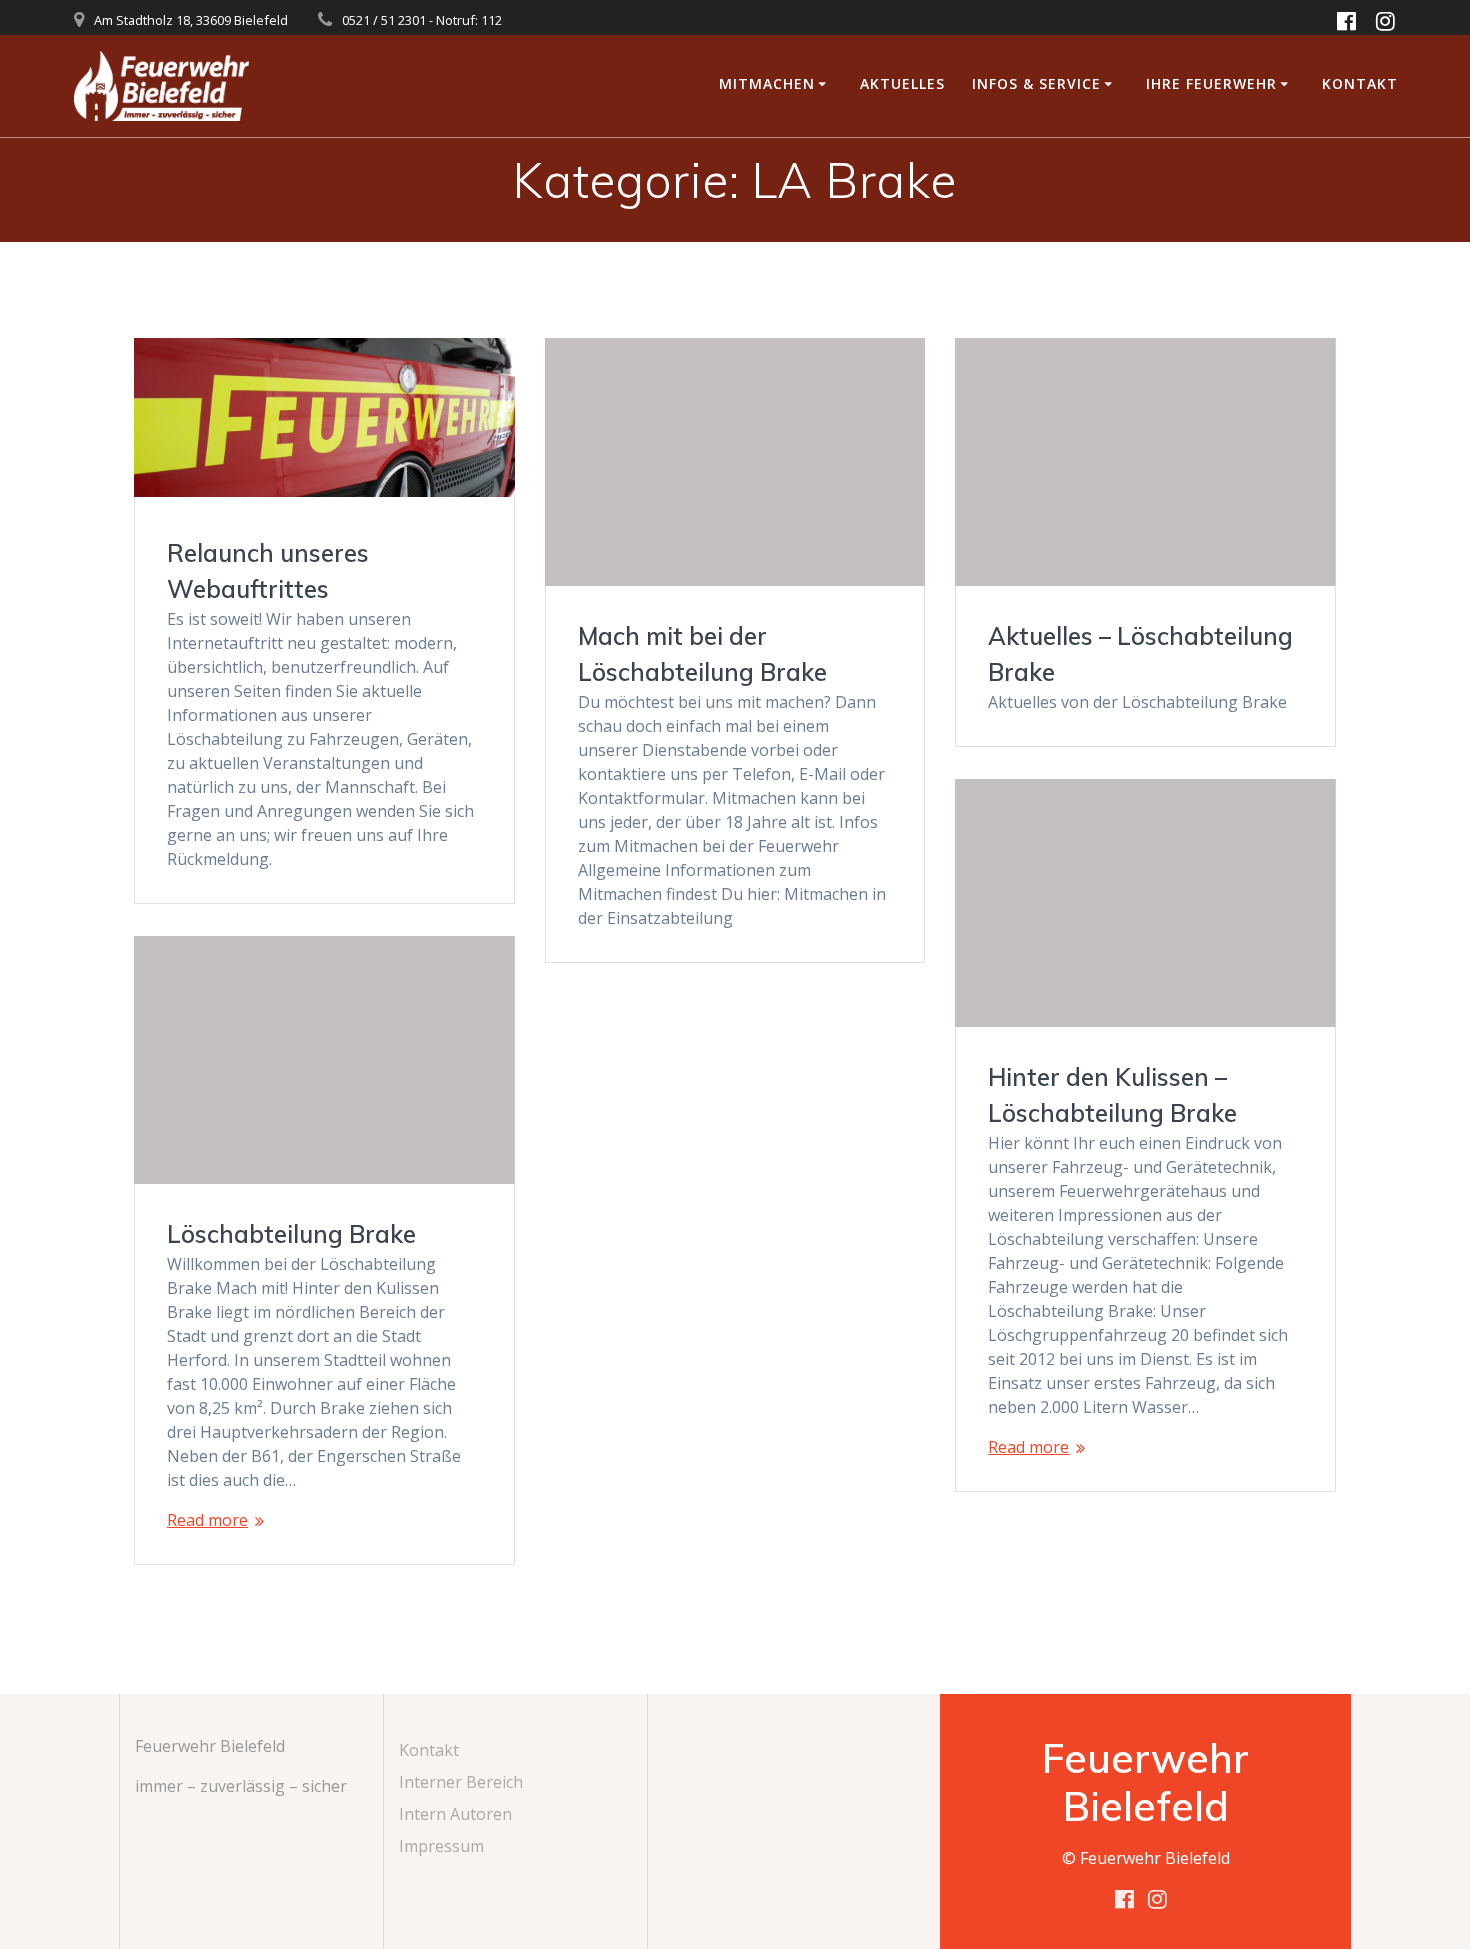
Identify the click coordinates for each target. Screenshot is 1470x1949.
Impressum (441, 1846)
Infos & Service (1036, 83)
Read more (1028, 1447)
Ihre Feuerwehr (1211, 83)
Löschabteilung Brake (291, 1234)
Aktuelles (902, 83)
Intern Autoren (455, 1814)
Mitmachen (767, 83)
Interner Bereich (461, 1782)
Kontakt (1360, 83)
